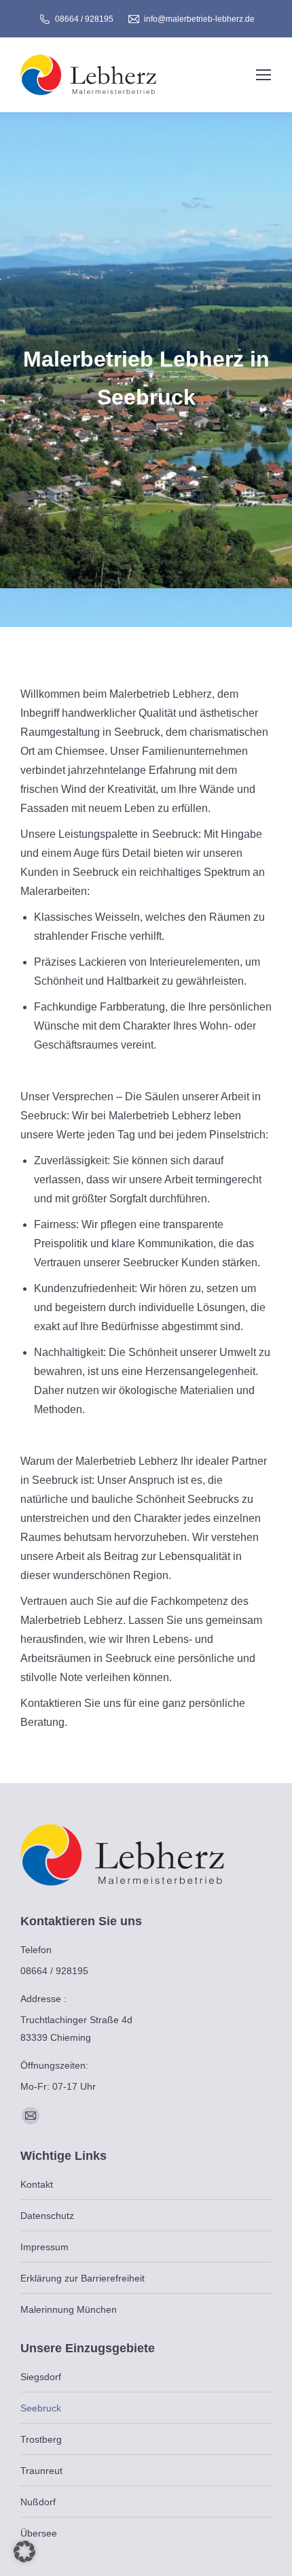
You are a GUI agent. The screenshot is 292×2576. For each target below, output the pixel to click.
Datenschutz (47, 2216)
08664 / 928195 (84, 19)
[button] (24, 2552)
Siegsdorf (41, 2377)
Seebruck (41, 2408)
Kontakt (37, 2184)
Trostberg (41, 2439)
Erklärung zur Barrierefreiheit (83, 2278)
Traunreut (41, 2471)
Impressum (44, 2247)
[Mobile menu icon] (263, 75)
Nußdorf (38, 2502)
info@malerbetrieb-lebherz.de (199, 19)
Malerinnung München (69, 2309)
